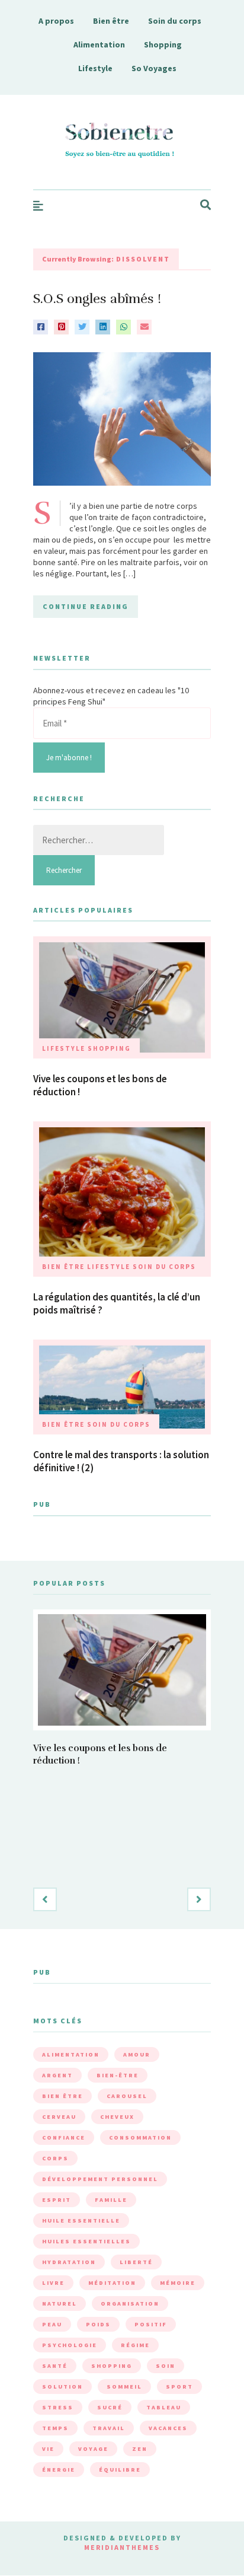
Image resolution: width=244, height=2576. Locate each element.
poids (98, 2324)
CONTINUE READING (86, 606)
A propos (56, 21)
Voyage (93, 2449)
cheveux (117, 2117)
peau (52, 2324)
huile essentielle (81, 2220)
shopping (112, 2366)
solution (62, 2387)
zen (140, 2449)
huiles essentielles (86, 2241)
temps (55, 2428)
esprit (57, 2200)
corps (55, 2158)
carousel (127, 2096)
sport (179, 2387)
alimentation (71, 2054)
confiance (64, 2137)
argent (57, 2075)
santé (55, 2366)
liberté (136, 2262)
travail (109, 2428)
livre (53, 2283)
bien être (62, 2096)
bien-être (118, 2075)
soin (166, 2366)
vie (48, 2449)
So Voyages (154, 68)
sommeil (124, 2387)
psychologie (70, 2345)
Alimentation (99, 44)
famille (111, 2200)
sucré (110, 2407)
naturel (60, 2304)
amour (137, 2054)
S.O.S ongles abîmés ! (97, 299)
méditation (112, 2283)
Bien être (111, 21)
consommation (140, 2137)
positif (151, 2324)
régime (135, 2345)
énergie (59, 2470)
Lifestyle (95, 68)
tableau (164, 2407)
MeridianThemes (122, 2547)
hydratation (69, 2262)
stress (58, 2407)
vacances (168, 2428)
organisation (130, 2304)
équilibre (120, 2470)
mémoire (178, 2283)
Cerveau (59, 2117)
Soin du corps (175, 21)
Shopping (163, 44)
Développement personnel (100, 2179)
